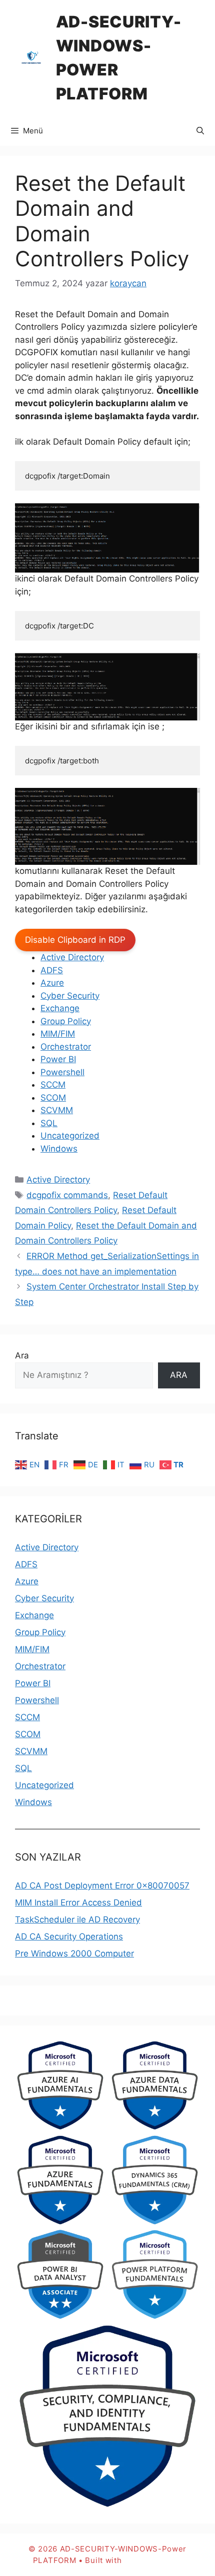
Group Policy (66, 1021)
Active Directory (72, 957)
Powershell (62, 1072)
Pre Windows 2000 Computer (74, 1953)
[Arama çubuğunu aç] (200, 131)
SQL (49, 1123)
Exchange (60, 1008)
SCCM (53, 1085)
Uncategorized (70, 1136)
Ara (22, 1355)
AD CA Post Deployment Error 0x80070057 (102, 1886)
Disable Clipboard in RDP (75, 940)
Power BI (58, 1059)
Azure (52, 983)
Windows (59, 1149)
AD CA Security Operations (69, 1936)
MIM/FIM (58, 1034)
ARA (179, 1375)
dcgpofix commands (67, 1195)
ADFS (52, 970)
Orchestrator (66, 1047)
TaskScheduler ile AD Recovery (77, 1920)
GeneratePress (153, 2560)
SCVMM (57, 1110)
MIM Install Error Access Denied (78, 1903)
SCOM (53, 1098)
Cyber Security (70, 996)
